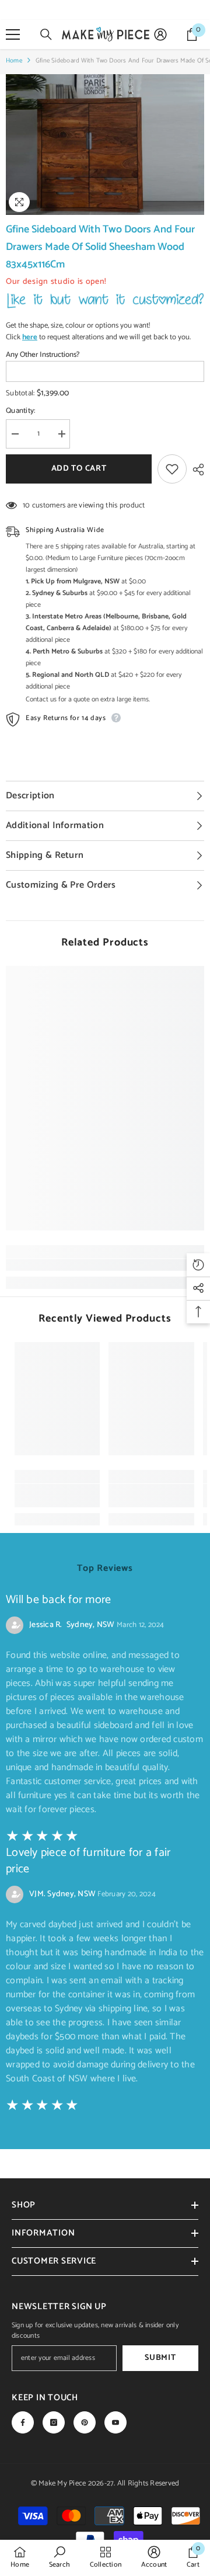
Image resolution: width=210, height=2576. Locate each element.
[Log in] (160, 34)
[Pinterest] (85, 2422)
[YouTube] (116, 2422)
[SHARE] (195, 470)
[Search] (46, 34)
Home (14, 61)
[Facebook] (23, 2422)
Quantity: (20, 411)
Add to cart (79, 469)
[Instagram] (54, 2422)
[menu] (13, 34)
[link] (105, 1265)
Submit (160, 2358)
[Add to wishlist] (172, 469)
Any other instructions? (43, 355)
